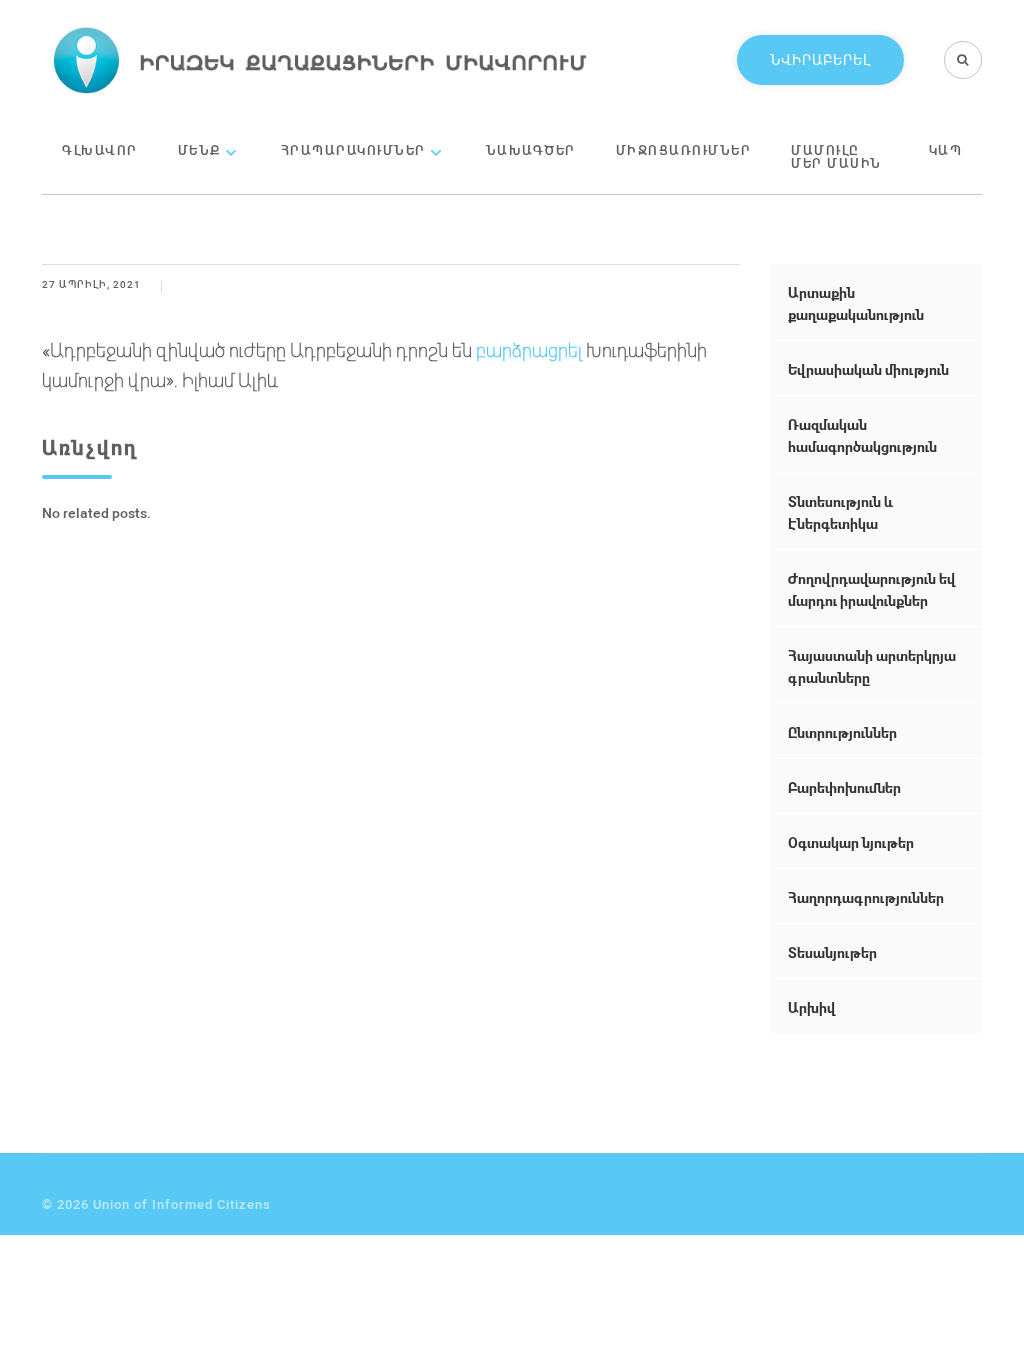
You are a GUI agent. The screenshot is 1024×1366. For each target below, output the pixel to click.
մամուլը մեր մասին (836, 156)
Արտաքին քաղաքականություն (856, 303)
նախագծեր (531, 150)
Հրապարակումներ (353, 150)
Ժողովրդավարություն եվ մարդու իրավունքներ (871, 589)
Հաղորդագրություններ (866, 897)
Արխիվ (811, 1007)
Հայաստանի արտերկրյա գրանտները (872, 666)
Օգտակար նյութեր (851, 842)
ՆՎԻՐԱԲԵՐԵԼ (820, 59)
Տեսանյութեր (832, 952)
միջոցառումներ (684, 150)
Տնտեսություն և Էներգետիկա (840, 512)
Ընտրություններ (842, 732)
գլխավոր (100, 150)
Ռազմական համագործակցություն (862, 435)
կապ (946, 150)
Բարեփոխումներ (844, 787)
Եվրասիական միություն (868, 369)
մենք (199, 150)
